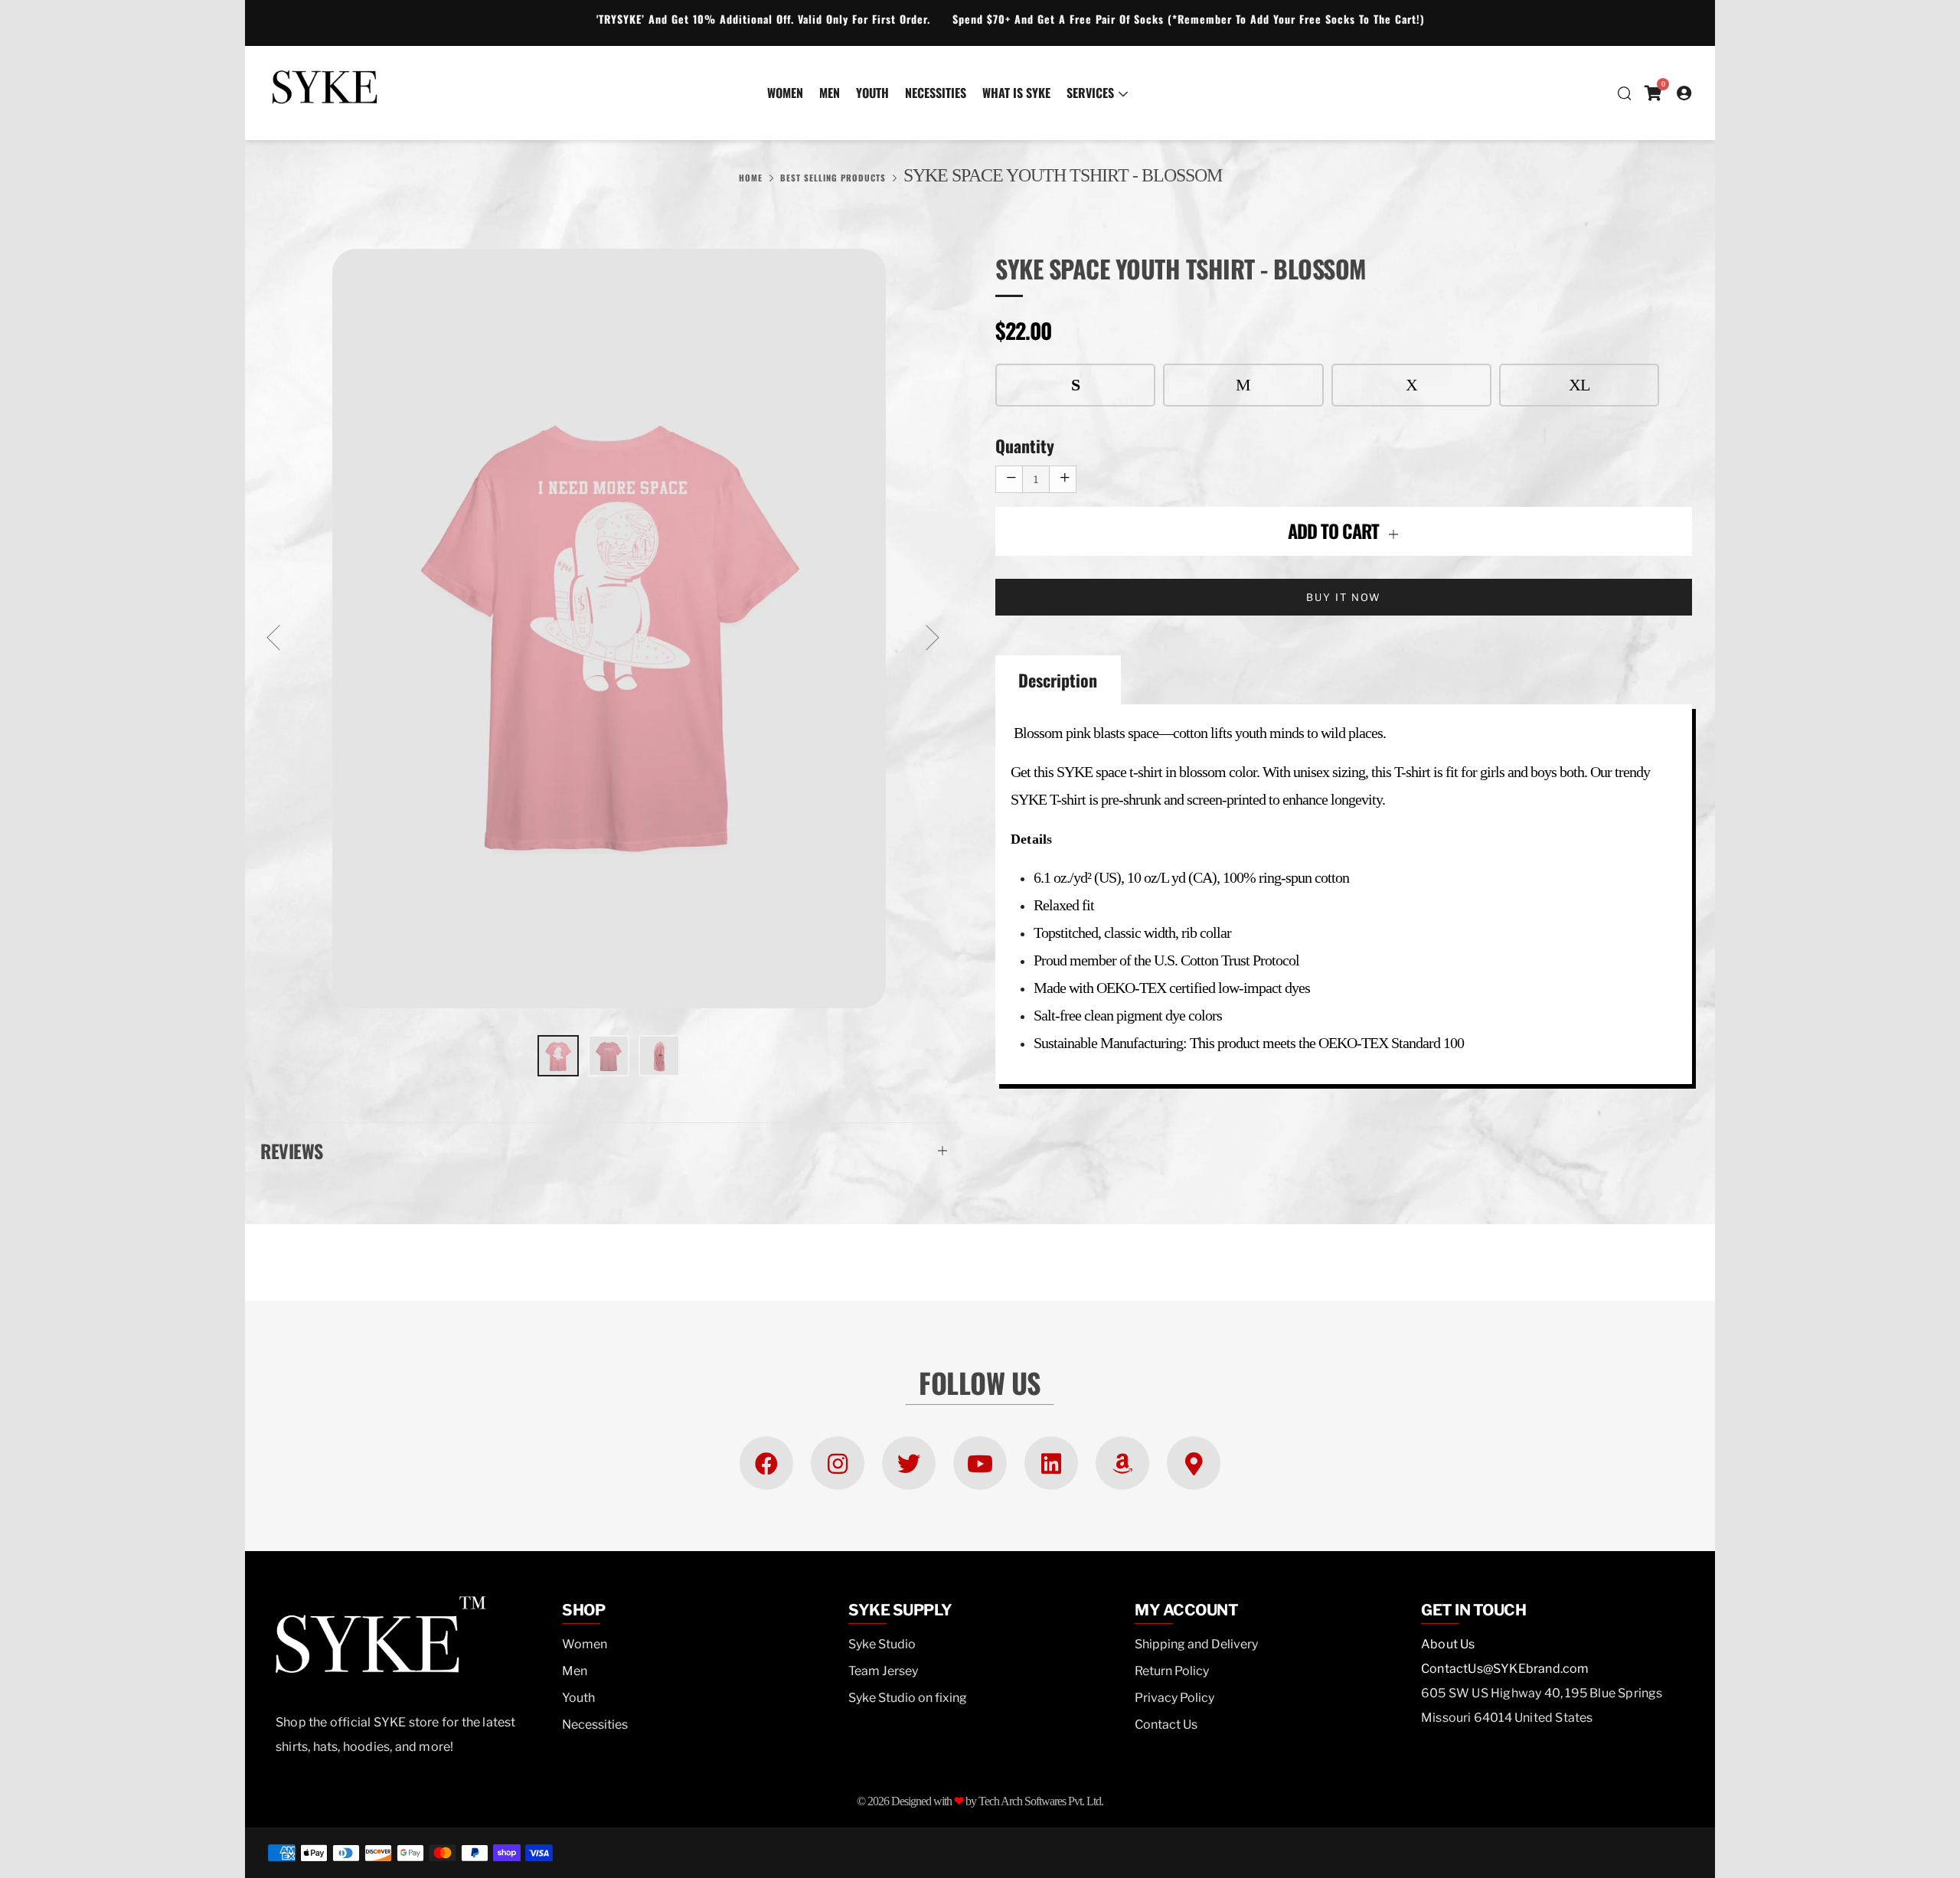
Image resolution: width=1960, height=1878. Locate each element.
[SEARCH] (1624, 93)
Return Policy (1172, 1671)
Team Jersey (883, 1671)
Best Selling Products (833, 178)
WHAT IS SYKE (1016, 93)
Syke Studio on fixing (908, 1698)
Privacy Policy (1174, 1698)
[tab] (558, 1056)
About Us (1448, 1644)
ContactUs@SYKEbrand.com (1505, 1669)
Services (1090, 93)
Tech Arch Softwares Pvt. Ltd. (1041, 1801)
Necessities (936, 93)
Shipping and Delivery (1196, 1644)
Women (785, 93)
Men (830, 93)
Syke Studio (882, 1644)
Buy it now (1344, 597)
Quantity (1025, 446)
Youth (872, 93)
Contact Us (1166, 1724)
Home (751, 178)
